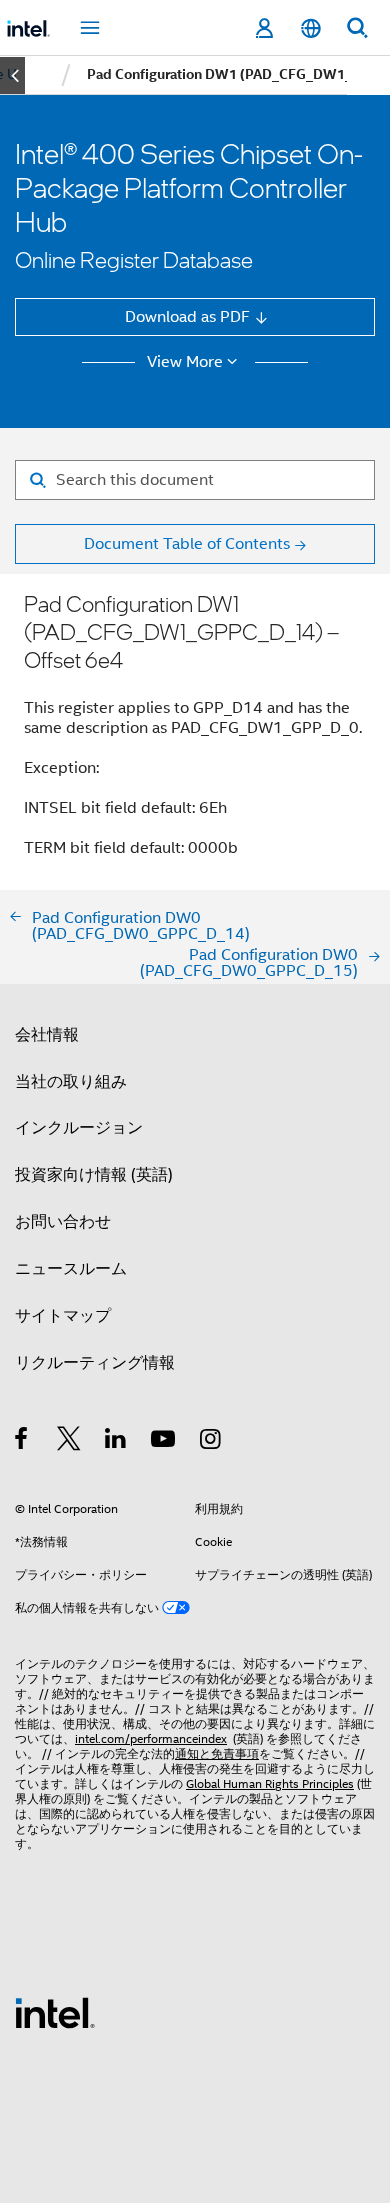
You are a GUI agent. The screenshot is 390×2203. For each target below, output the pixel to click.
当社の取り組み (71, 1081)
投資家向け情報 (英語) (94, 1174)
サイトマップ (63, 1315)
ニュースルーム (71, 1268)
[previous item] (12, 75)
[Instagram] (211, 1441)
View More (185, 362)
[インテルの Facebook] (22, 1441)
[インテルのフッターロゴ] (55, 2011)
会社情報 (47, 1034)
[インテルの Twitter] (69, 1441)
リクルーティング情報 (95, 1362)
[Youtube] (164, 1441)
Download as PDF (187, 316)
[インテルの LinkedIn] (116, 1441)
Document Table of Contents (187, 543)
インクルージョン (79, 1127)
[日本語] (310, 28)
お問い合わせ (63, 1221)
